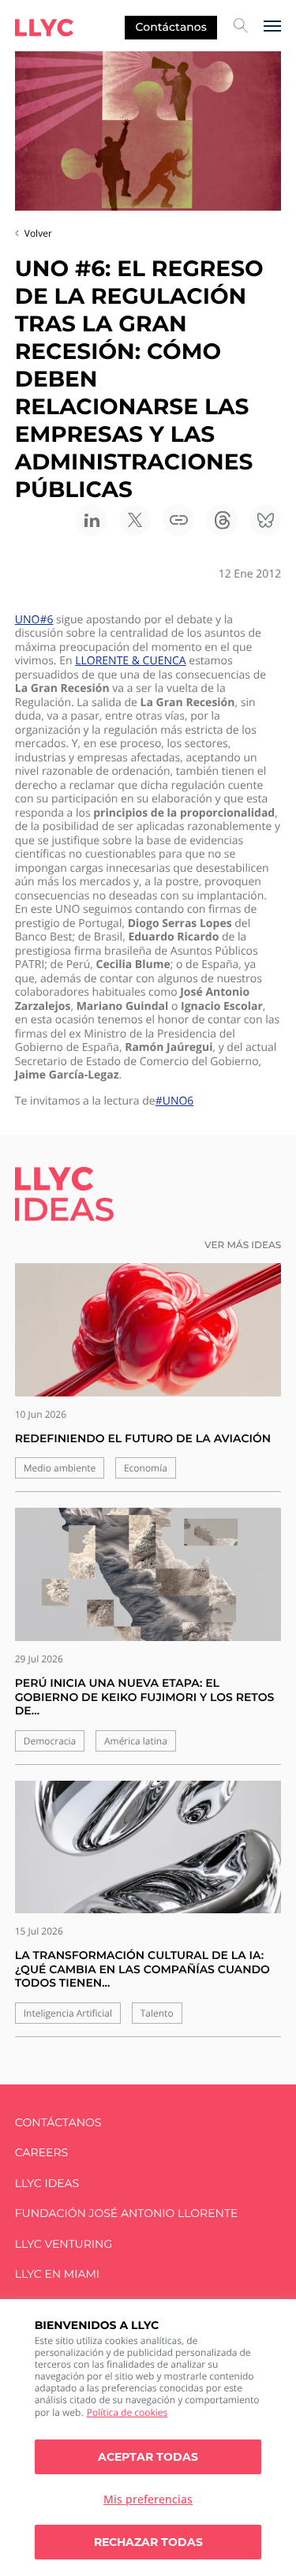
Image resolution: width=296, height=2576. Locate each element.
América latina (136, 1741)
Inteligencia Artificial (68, 2013)
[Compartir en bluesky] (265, 520)
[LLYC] (44, 28)
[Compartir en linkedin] (92, 520)
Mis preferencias (148, 2499)
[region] (148, 2438)
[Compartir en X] (135, 520)
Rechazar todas (148, 2542)
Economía (146, 1468)
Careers (41, 2153)
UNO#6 (34, 620)
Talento (157, 2013)
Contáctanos (171, 27)
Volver (38, 233)
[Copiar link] (178, 520)
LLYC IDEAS (47, 2183)
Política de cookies (127, 2412)
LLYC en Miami (57, 2274)
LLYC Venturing (64, 2244)
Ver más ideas (243, 1245)
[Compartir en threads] (222, 520)
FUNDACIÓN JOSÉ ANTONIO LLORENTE (127, 2213)
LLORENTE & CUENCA (130, 661)
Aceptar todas (148, 2457)
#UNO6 (175, 1101)
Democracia (50, 1741)
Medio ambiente (60, 1468)
